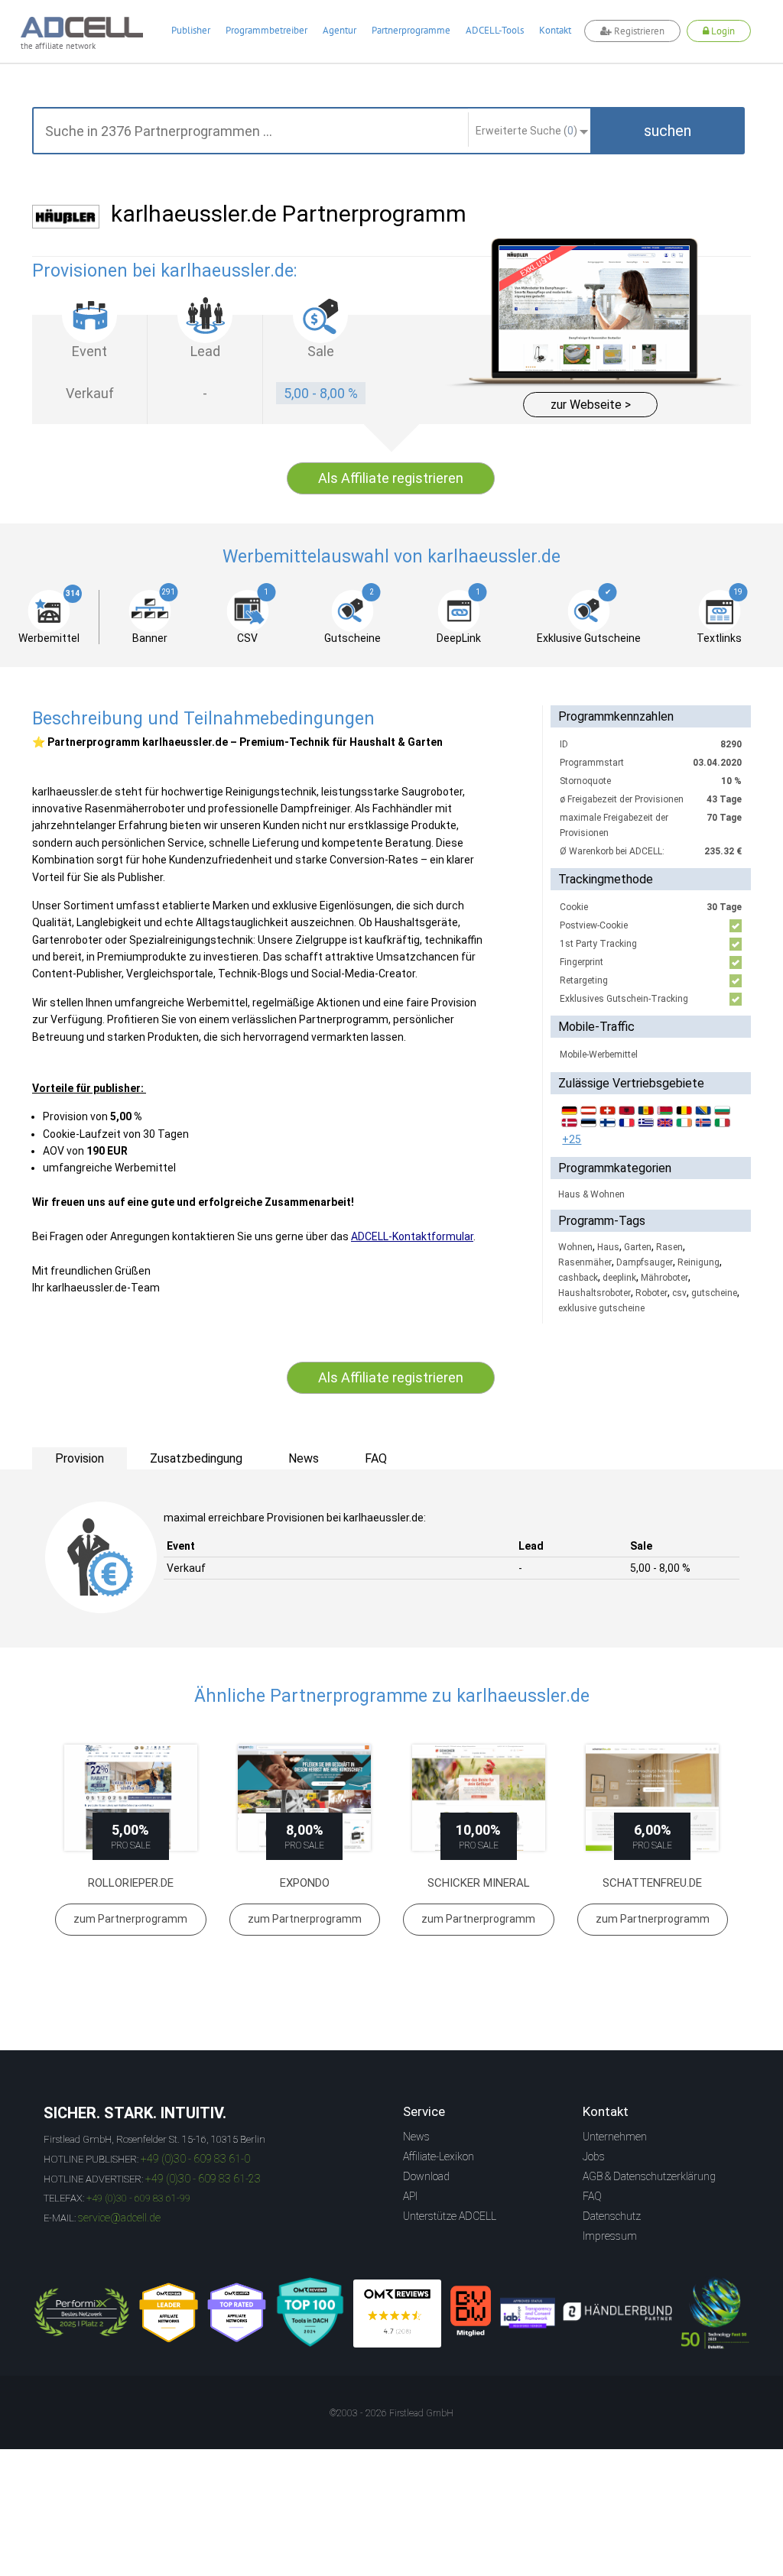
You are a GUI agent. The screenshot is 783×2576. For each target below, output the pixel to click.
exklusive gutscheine (601, 1308)
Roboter (651, 1293)
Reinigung (699, 1262)
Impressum (610, 2236)
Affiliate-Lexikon (439, 2156)
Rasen (669, 1247)
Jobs (594, 2156)
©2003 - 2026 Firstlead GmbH (391, 2413)
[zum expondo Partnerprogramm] (305, 1798)
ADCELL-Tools (495, 30)
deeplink (619, 1278)
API (410, 2196)
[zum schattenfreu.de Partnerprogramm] (653, 1798)
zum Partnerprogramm (130, 1919)
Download (426, 2176)
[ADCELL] (397, 2314)
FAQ (592, 2196)
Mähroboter (664, 1278)
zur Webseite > (591, 405)
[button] (668, 131)
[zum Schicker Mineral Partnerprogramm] (479, 1798)
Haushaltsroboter (595, 1293)
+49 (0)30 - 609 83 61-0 (195, 2159)
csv (679, 1293)
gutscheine (714, 1293)
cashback (578, 1278)
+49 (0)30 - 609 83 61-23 (203, 2179)
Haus (608, 1247)
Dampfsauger (645, 1262)
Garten (638, 1247)
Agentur (340, 30)
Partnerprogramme (411, 30)
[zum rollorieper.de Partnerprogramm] (131, 1798)
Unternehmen (615, 2137)
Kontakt (555, 30)
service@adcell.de (119, 2218)
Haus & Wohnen (591, 1194)
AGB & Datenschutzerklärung (649, 2176)
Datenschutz (612, 2216)
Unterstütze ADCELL (450, 2216)
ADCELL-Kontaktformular (412, 1236)
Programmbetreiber (266, 30)
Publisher (191, 30)
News (416, 2137)
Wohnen (575, 1247)
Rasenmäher (585, 1262)
